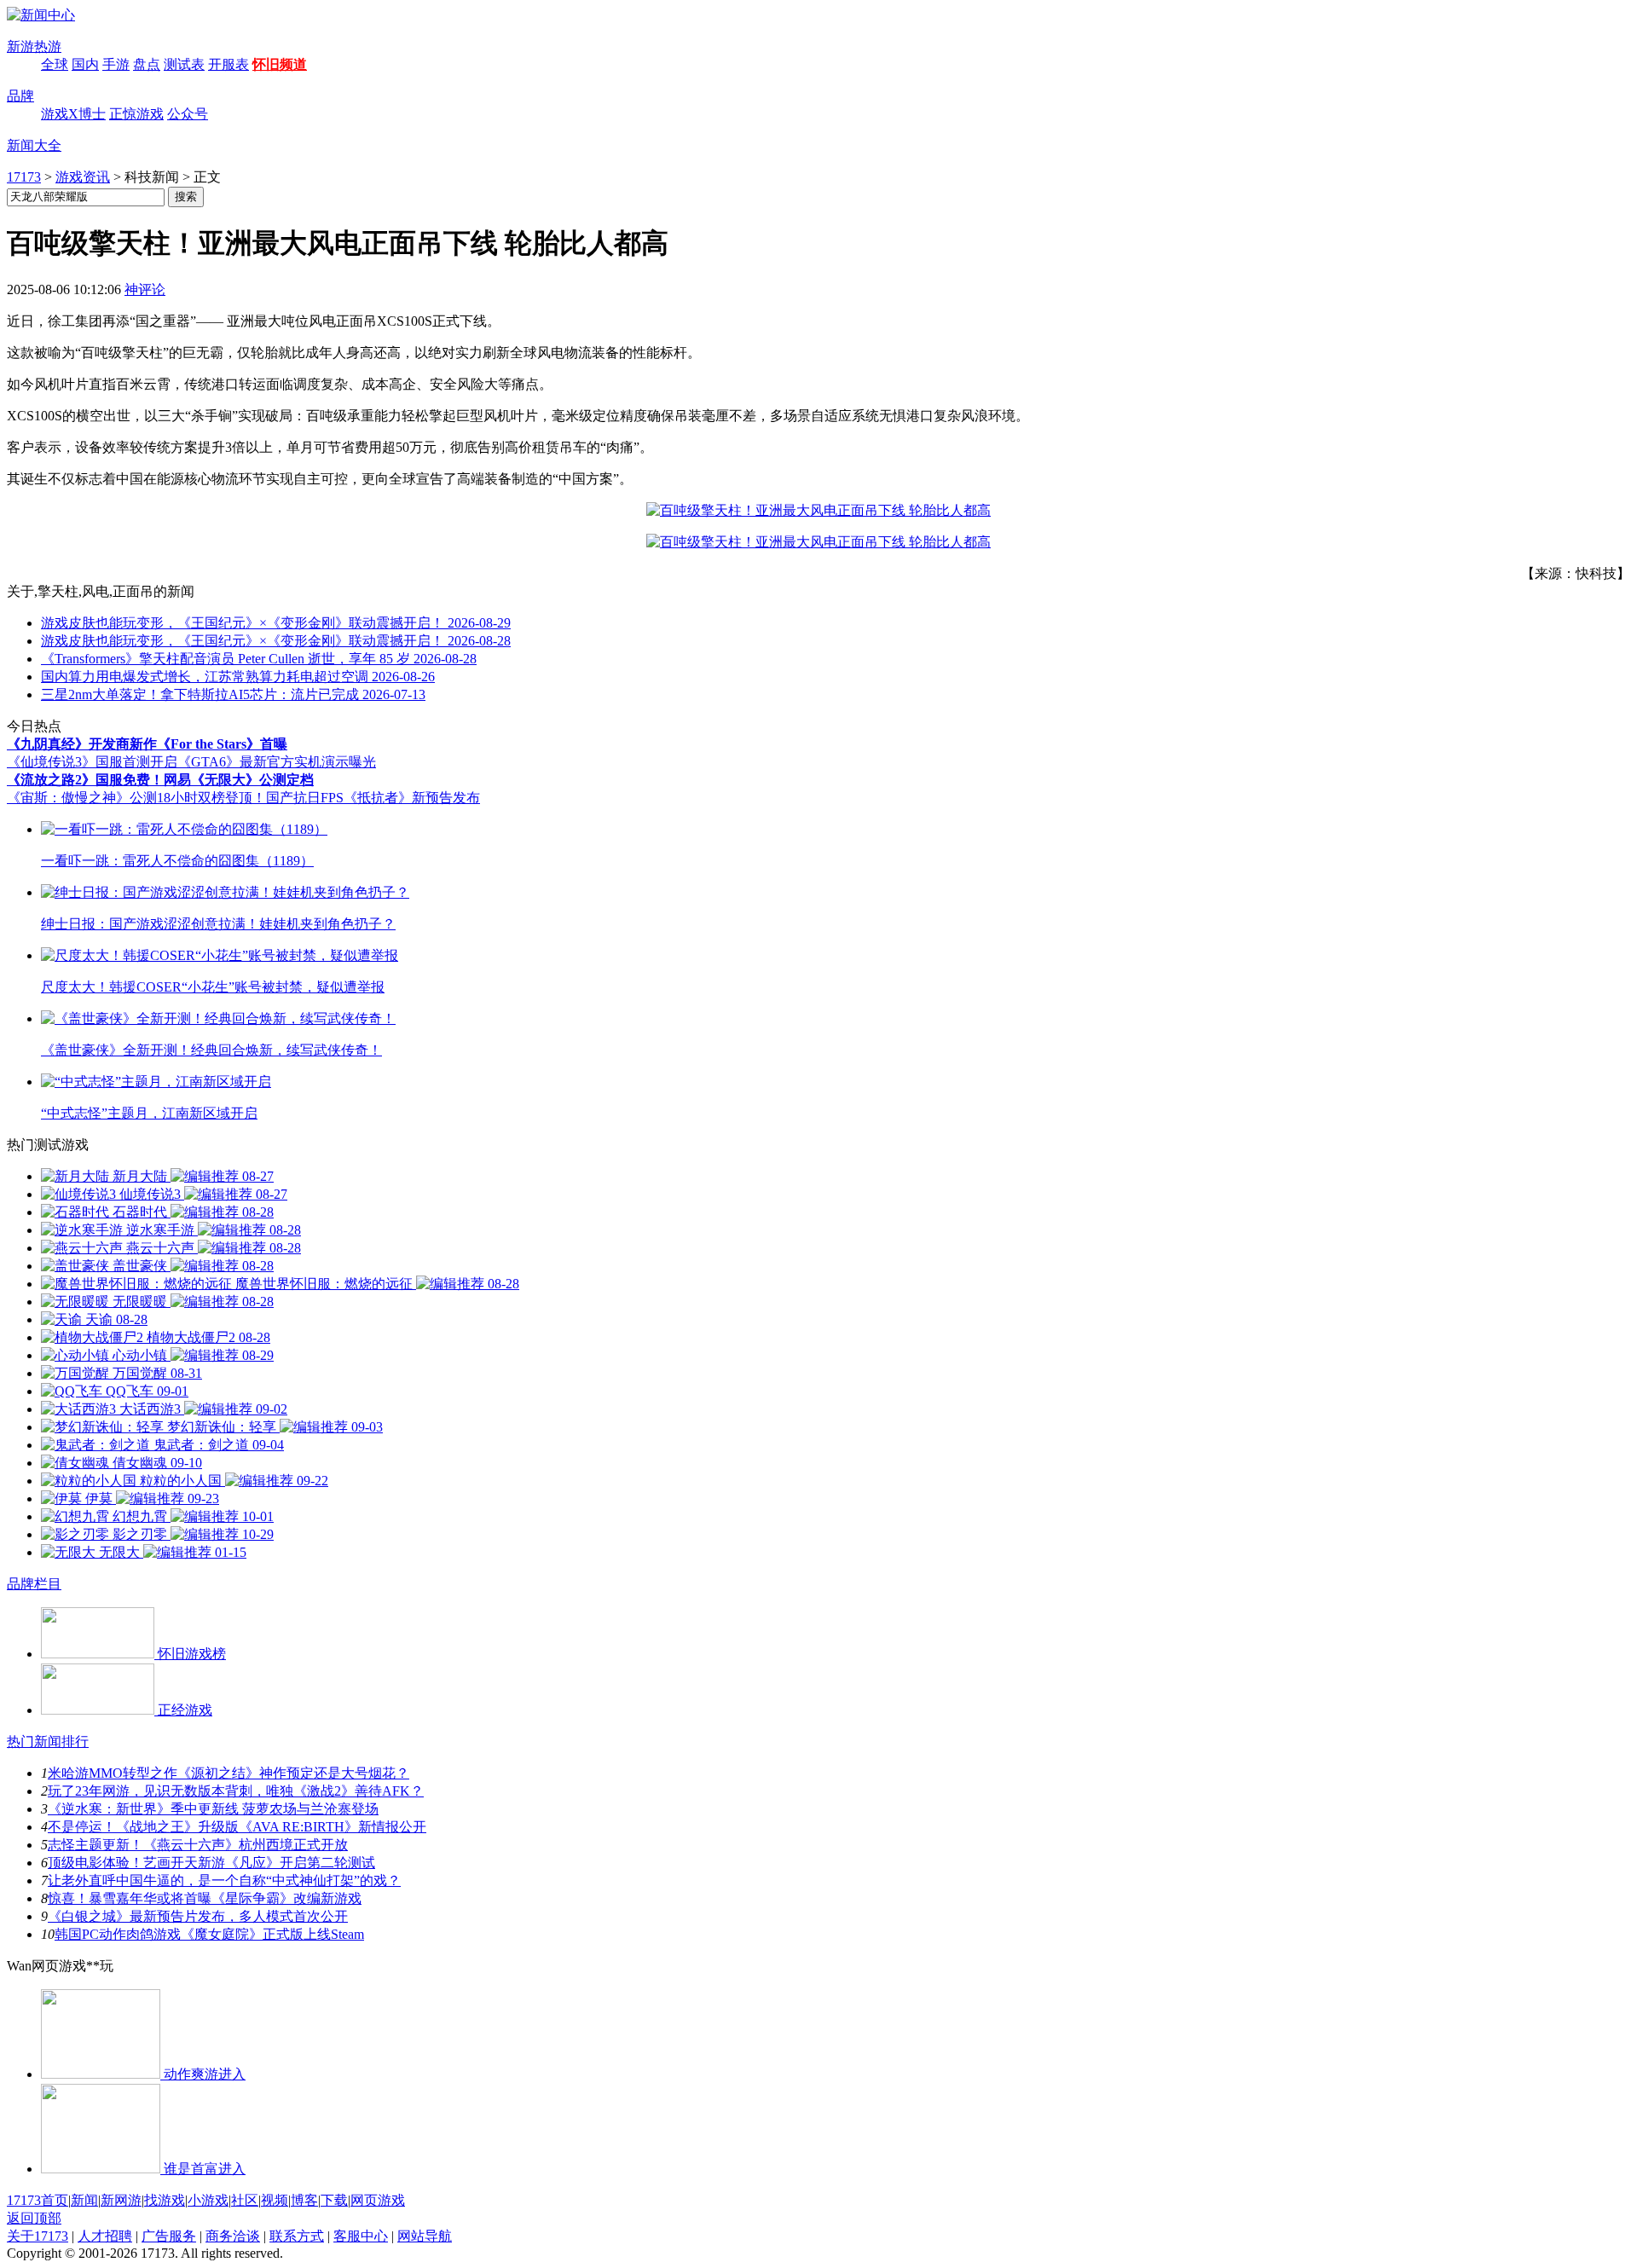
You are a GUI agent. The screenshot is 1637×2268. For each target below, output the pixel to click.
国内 (85, 64)
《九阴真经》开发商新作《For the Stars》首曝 (147, 744)
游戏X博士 (73, 114)
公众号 (188, 114)
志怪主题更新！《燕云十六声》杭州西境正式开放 (198, 1845)
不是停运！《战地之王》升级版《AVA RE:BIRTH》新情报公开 (237, 1827)
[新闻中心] (41, 15)
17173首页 (38, 2200)
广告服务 (169, 2236)
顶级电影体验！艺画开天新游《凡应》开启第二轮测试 (211, 1863)
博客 (304, 2200)
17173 (24, 177)
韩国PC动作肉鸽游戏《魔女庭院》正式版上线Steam (209, 1934)
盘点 (147, 64)
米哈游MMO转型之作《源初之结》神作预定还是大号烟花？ (228, 1773)
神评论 (145, 289)
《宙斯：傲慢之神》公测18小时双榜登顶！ (136, 798)
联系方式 (297, 2236)
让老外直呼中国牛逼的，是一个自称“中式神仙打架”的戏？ (224, 1880)
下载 (334, 2200)
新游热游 (34, 46)
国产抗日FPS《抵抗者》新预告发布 (373, 798)
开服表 (228, 64)
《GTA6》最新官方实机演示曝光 (277, 762)
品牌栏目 (34, 1584)
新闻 (84, 2200)
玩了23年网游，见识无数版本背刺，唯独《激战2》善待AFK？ (236, 1791)
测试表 (184, 64)
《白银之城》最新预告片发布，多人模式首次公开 (198, 1916)
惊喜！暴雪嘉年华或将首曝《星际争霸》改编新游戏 (205, 1898)
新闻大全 (34, 145)
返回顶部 (34, 2218)
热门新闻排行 (48, 1741)
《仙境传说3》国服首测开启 (92, 762)
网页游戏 (378, 2200)
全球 (55, 64)
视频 (275, 2200)
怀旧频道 (280, 64)
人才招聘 (105, 2236)
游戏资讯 (83, 177)
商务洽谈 (233, 2236)
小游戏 (208, 2200)
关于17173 (38, 2236)
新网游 (121, 2200)
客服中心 (361, 2236)
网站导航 (425, 2236)
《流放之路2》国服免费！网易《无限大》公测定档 (160, 780)
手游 (116, 64)
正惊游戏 (136, 114)
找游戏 (165, 2200)
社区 (245, 2200)
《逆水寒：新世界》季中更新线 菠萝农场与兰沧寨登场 (213, 1809)
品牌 (20, 96)
